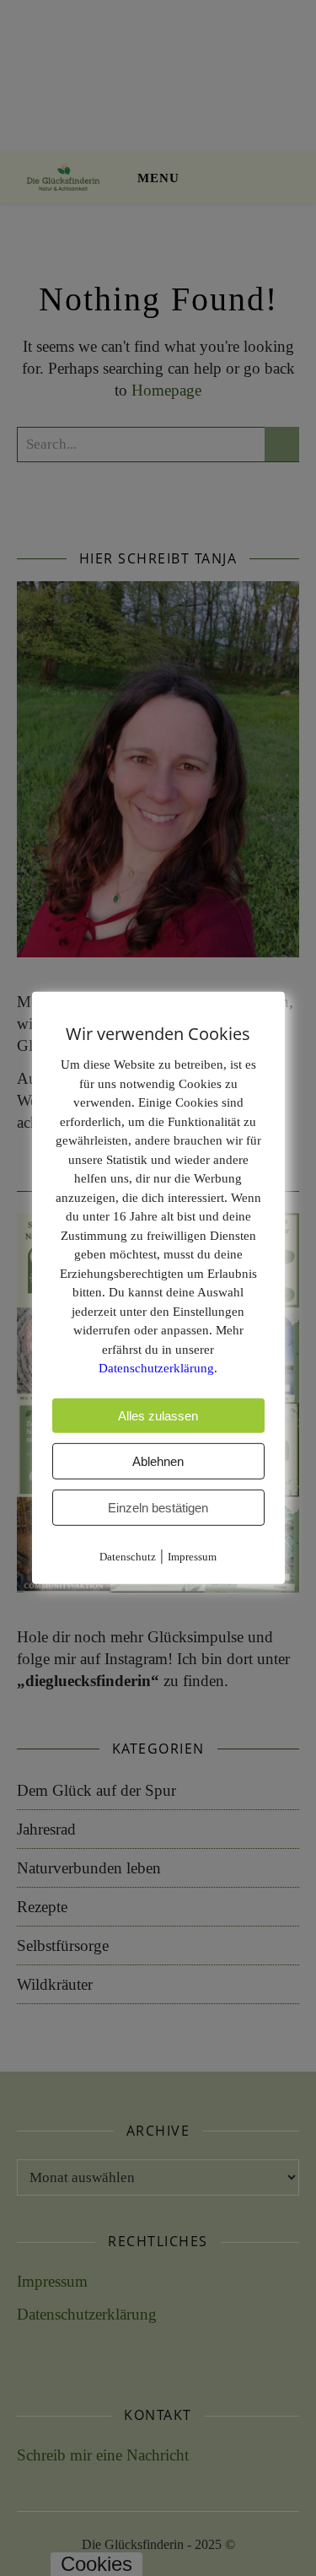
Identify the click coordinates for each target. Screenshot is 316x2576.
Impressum (192, 1556)
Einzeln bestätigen (158, 1507)
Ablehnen (158, 1460)
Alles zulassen (158, 1415)
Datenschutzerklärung (156, 1368)
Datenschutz (128, 1556)
